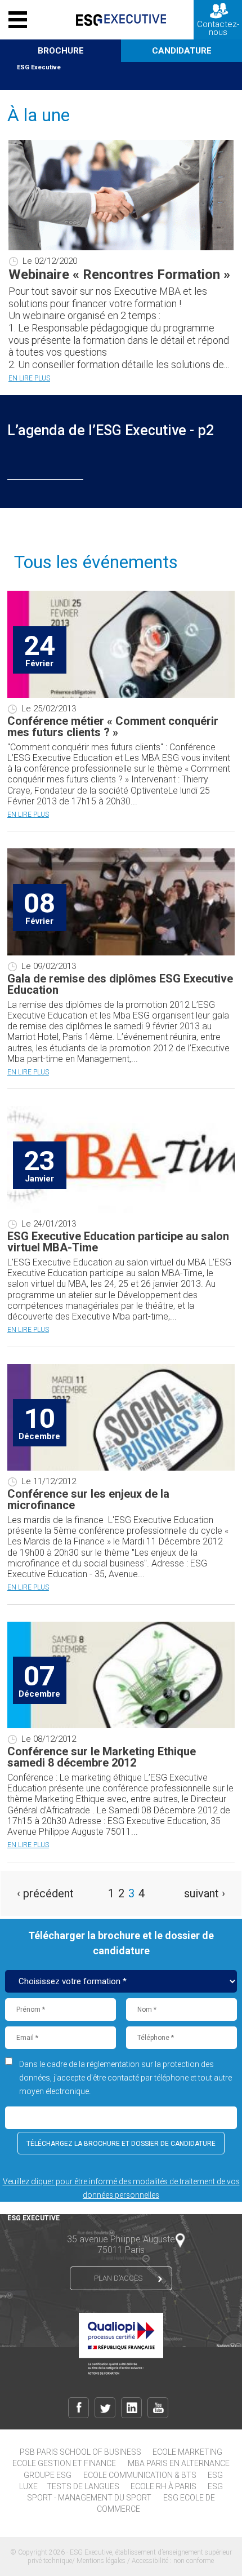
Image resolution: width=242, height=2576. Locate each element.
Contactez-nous (218, 28)
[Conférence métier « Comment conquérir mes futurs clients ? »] (121, 695)
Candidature (182, 51)
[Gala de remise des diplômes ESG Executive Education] (121, 953)
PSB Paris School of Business (80, 2452)
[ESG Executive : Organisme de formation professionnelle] (121, 20)
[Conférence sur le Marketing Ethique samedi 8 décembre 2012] (121, 1725)
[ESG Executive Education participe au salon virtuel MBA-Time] (121, 1210)
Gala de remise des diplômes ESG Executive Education (120, 984)
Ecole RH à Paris (163, 2486)
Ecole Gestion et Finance (64, 2463)
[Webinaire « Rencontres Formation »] (121, 247)
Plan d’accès (118, 2278)
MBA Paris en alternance (179, 2463)
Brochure (61, 51)
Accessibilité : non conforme (173, 2561)
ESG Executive (39, 67)
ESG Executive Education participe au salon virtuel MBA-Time (118, 1242)
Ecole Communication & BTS (140, 2475)
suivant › (205, 1893)
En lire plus (29, 378)
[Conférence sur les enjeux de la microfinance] (121, 1468)
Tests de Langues (83, 2486)
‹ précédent (45, 1893)
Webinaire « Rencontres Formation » (119, 275)
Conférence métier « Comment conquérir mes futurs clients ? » (113, 727)
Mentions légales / (104, 2561)
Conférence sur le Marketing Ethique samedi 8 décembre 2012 (102, 1757)
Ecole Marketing (187, 2452)
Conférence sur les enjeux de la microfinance (88, 1499)
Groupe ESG (48, 2475)
